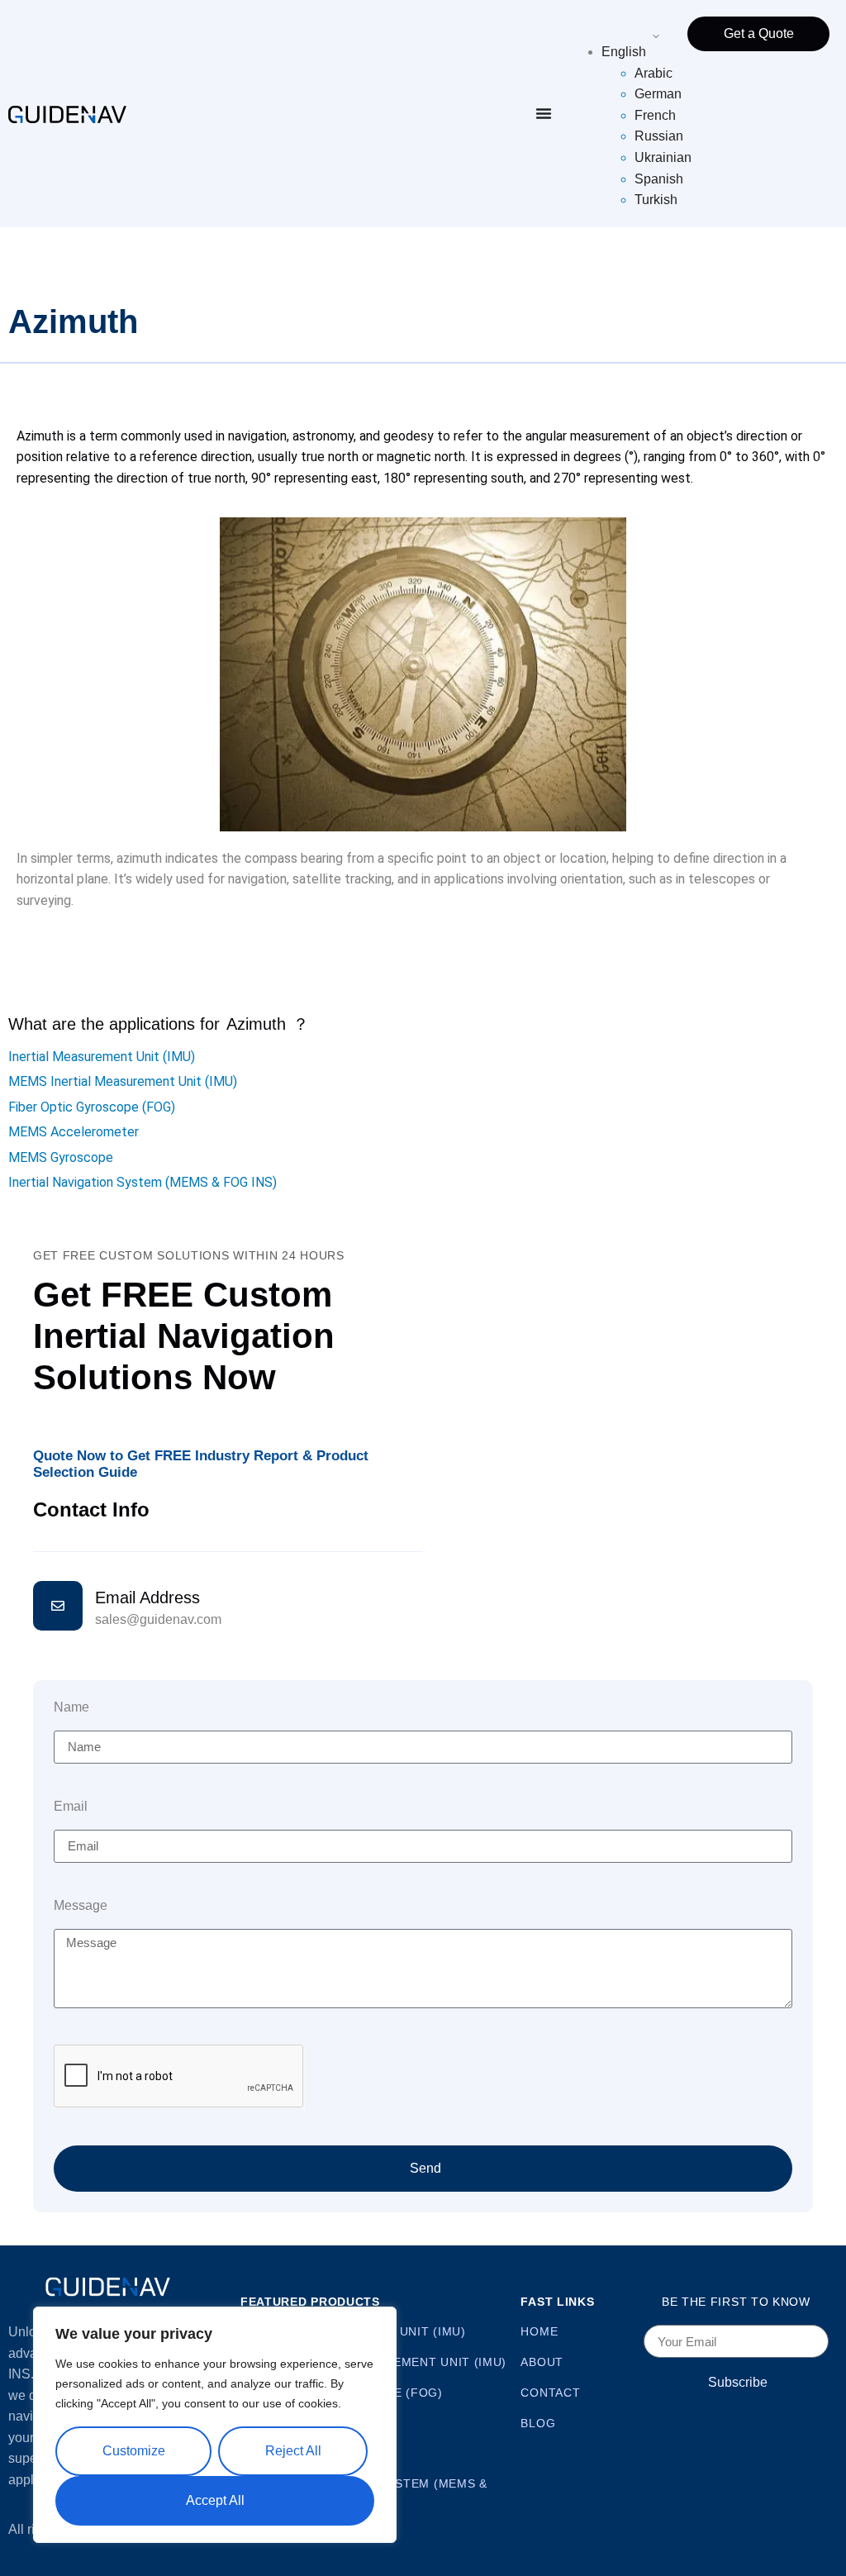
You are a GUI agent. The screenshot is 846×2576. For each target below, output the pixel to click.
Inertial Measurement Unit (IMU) (102, 1057)
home (539, 2331)
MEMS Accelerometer (74, 1132)
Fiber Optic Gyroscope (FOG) (92, 1107)
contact (550, 2393)
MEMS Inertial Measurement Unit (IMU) (123, 1081)
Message (81, 1906)
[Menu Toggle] (544, 113)
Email (71, 1807)
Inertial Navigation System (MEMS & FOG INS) (143, 1182)
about (542, 2362)
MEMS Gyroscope (61, 1157)
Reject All (293, 2451)
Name (71, 1707)
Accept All (215, 2500)
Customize (134, 2451)
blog (538, 2423)
